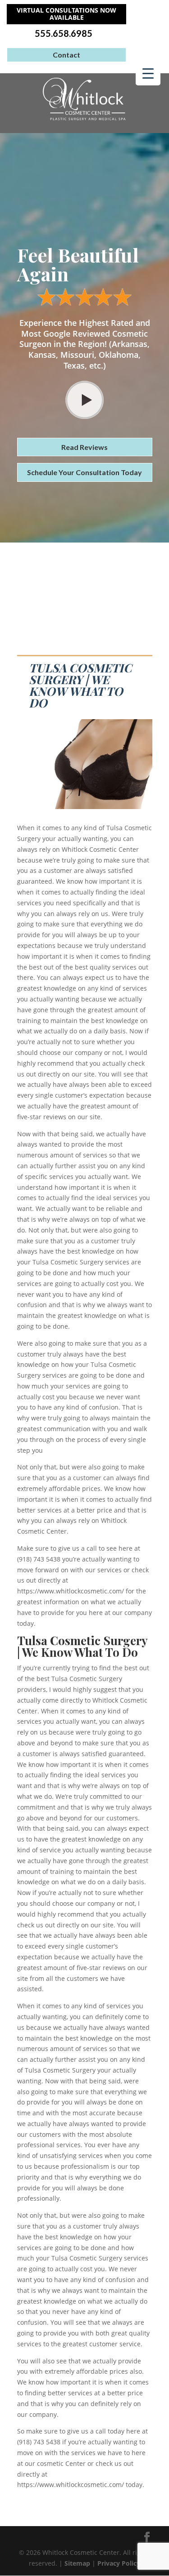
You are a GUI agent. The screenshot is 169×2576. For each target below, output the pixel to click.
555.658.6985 (64, 33)
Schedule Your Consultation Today (84, 472)
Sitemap (77, 2563)
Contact (66, 55)
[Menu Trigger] (148, 73)
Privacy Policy (119, 2563)
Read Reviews (84, 447)
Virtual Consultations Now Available (66, 14)
